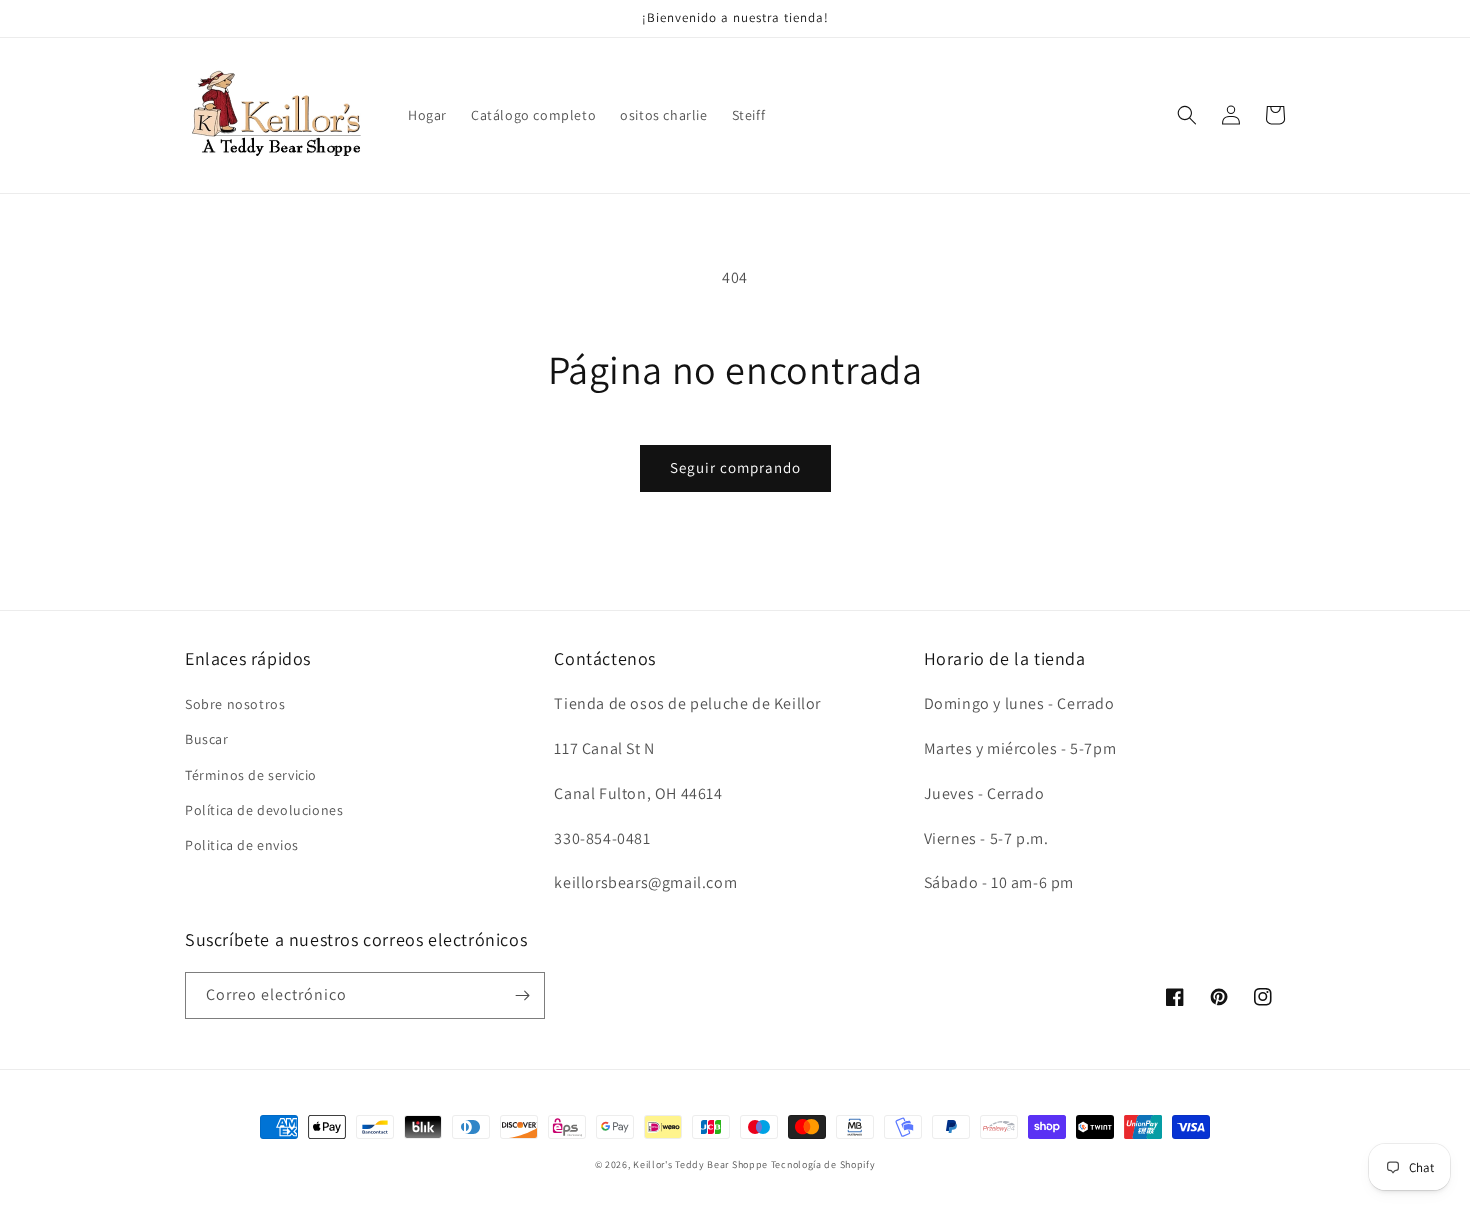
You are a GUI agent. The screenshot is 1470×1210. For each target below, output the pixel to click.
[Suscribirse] (522, 995)
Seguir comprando (735, 467)
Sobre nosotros (235, 704)
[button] (1187, 115)
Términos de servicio (251, 775)
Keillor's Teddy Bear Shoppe (700, 1164)
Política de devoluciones (264, 810)
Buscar (207, 739)
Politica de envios (242, 845)
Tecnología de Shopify (823, 1164)
